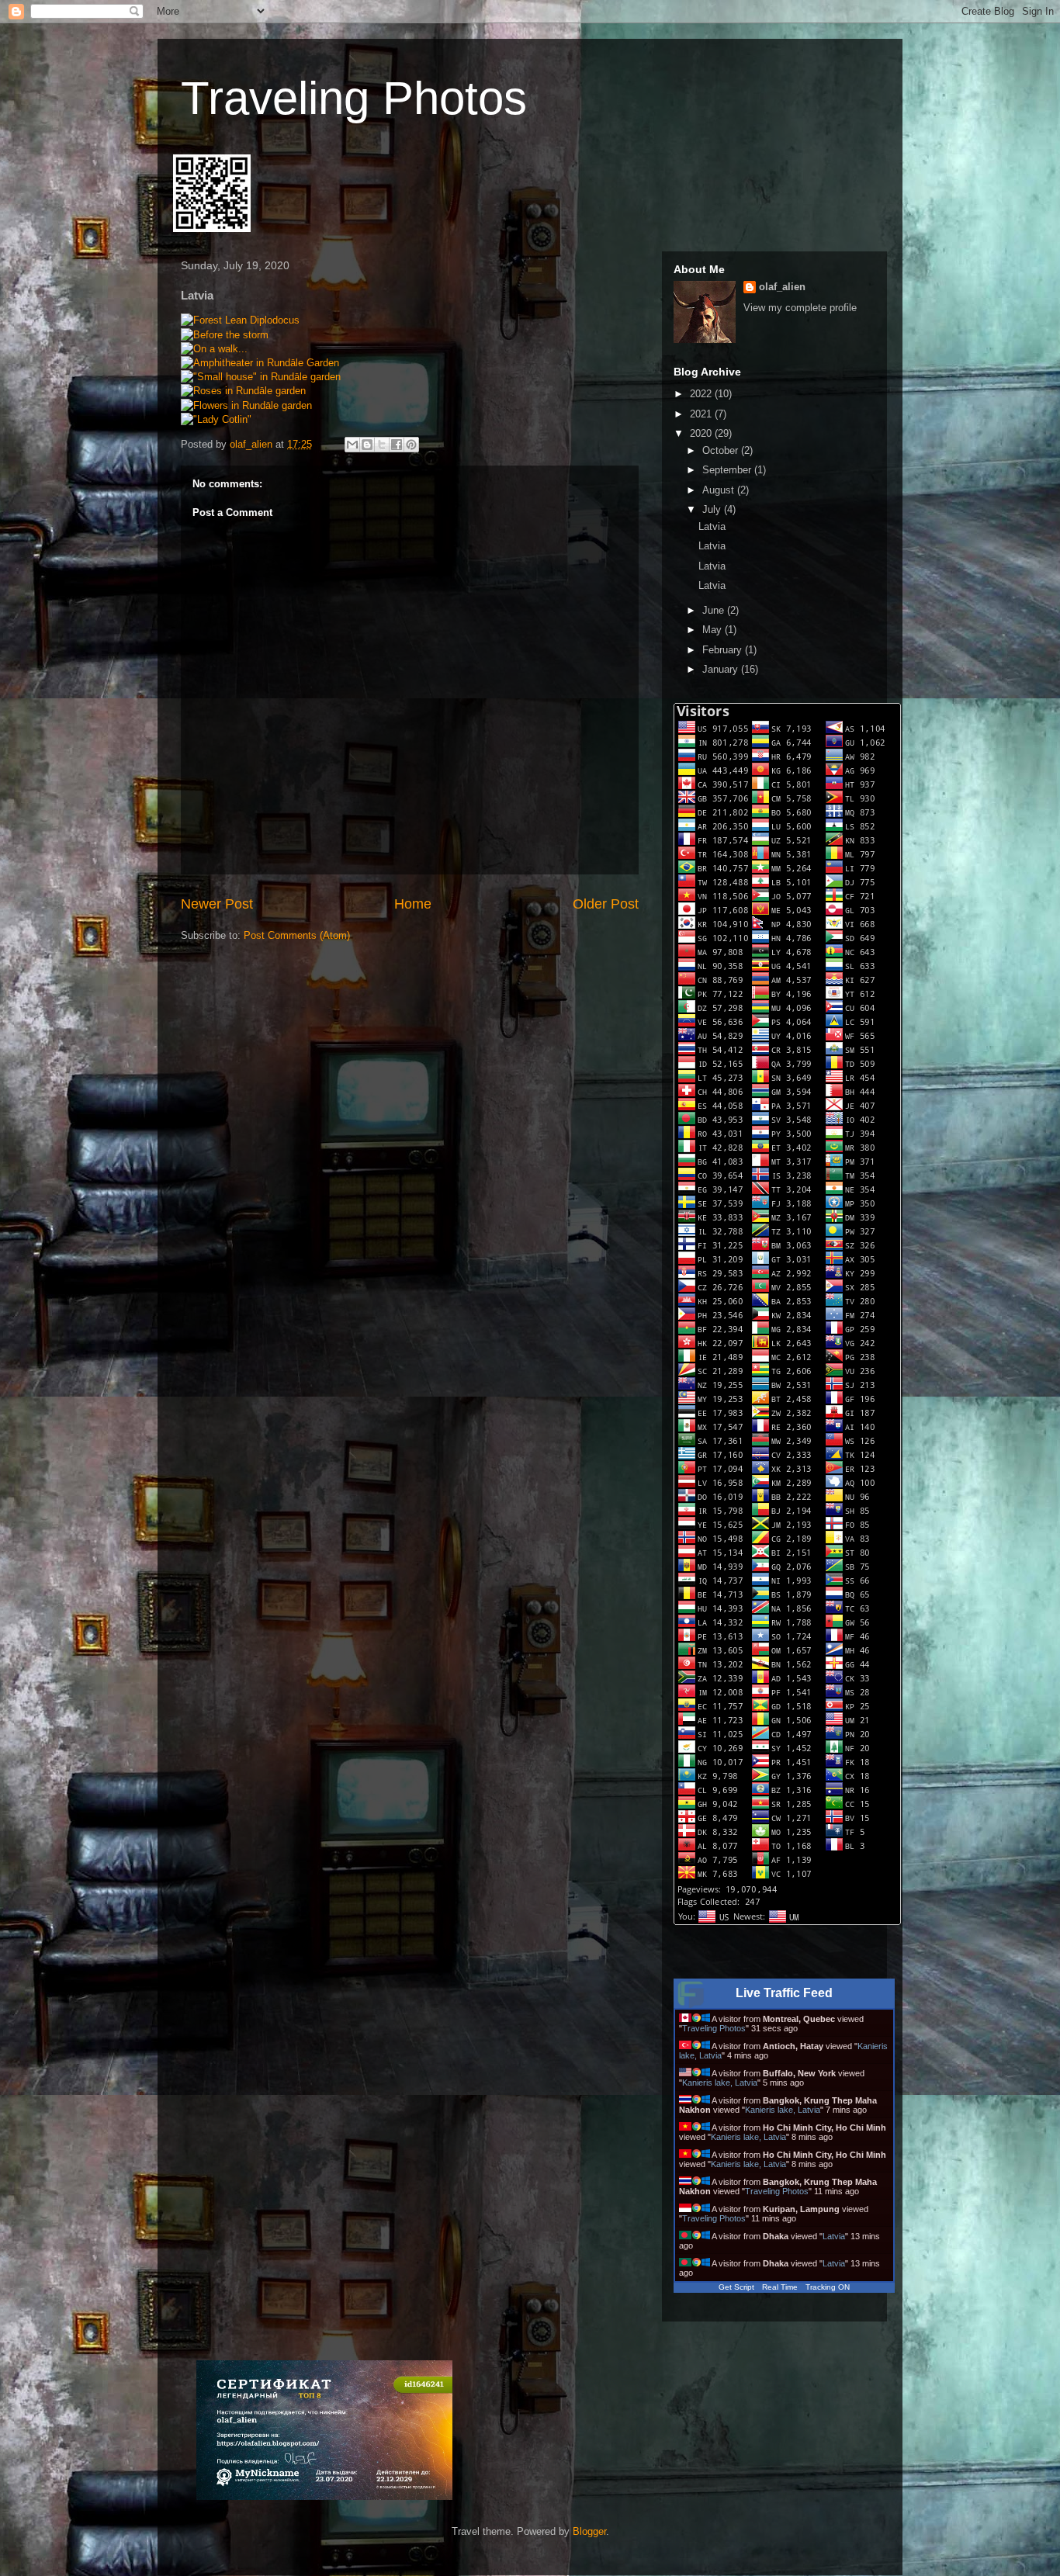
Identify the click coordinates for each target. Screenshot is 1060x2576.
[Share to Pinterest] (411, 445)
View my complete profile (800, 308)
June (715, 610)
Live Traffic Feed (784, 1993)
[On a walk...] (214, 349)
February (724, 650)
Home (413, 904)
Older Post (606, 904)
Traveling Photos (354, 98)
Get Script (736, 2287)
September (728, 470)
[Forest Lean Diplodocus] (240, 320)
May (714, 630)
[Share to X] (382, 445)
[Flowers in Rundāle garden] (246, 405)
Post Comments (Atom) (297, 935)
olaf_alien (782, 287)
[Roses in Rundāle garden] (243, 391)
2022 (702, 394)
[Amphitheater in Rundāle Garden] (260, 363)
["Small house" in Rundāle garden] (261, 377)
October (722, 450)
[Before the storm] (225, 335)
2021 (702, 414)
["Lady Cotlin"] (216, 419)
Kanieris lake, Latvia (720, 2083)
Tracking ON (828, 2287)
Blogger (589, 2531)
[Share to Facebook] (397, 445)
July (713, 509)
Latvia (712, 526)
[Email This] (352, 445)
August (720, 490)
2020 (702, 433)
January (722, 669)
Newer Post (217, 904)
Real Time (780, 2287)
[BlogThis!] (367, 445)
